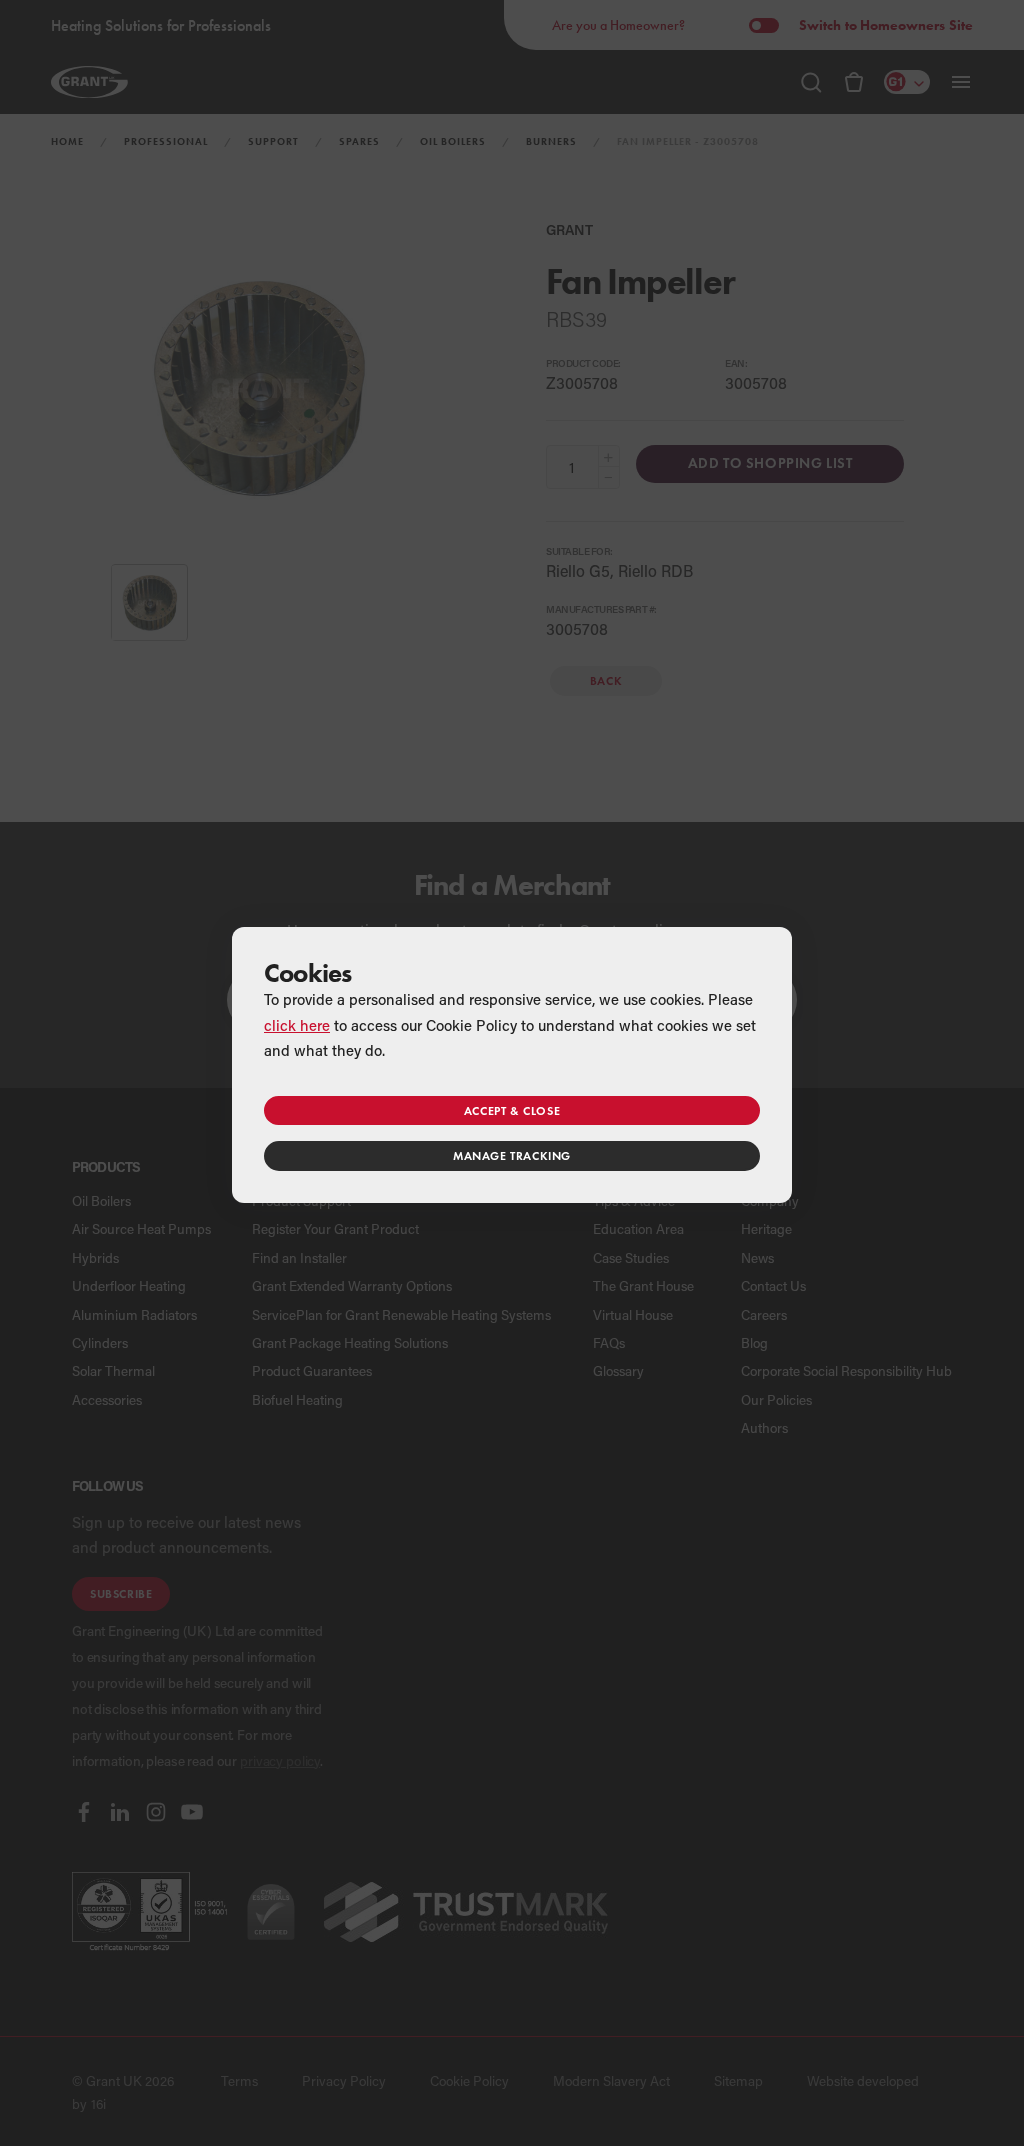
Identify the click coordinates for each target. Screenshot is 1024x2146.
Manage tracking (512, 1155)
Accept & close (512, 1110)
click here (297, 1025)
